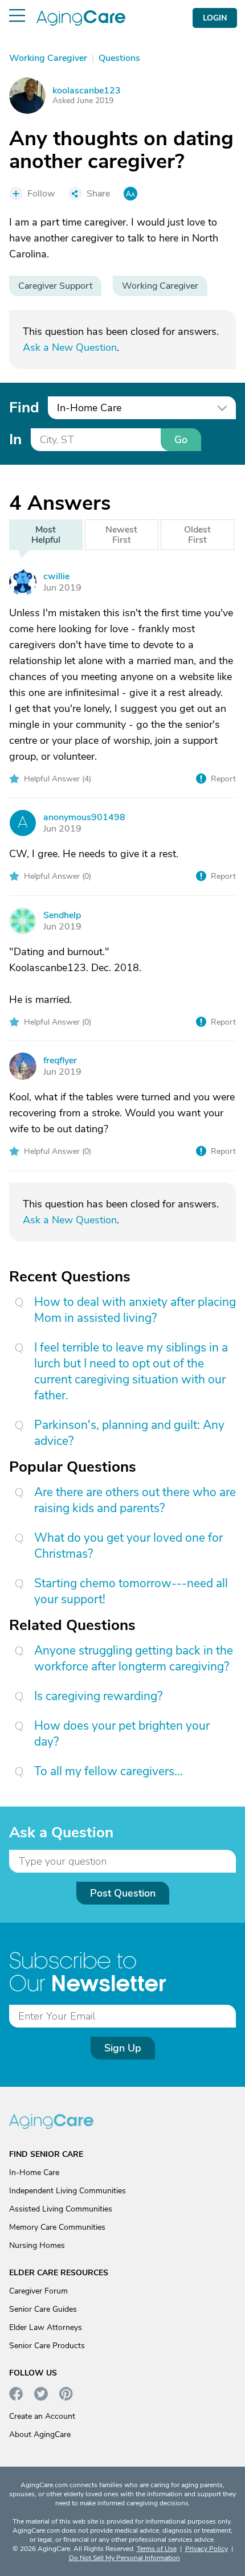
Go (181, 440)
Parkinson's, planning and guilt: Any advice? (129, 1433)
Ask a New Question (70, 347)
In (15, 439)
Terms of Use (157, 2549)
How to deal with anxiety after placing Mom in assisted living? (135, 1310)
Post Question (123, 1893)
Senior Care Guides (43, 2309)
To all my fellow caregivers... (109, 1771)
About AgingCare (40, 2434)
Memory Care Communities (57, 2227)
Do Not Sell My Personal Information (124, 2558)
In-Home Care (34, 2172)
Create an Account (42, 2416)
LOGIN (215, 18)
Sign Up (123, 2048)
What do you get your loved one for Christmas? (128, 1546)
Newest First (121, 535)
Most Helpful (46, 535)
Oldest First (197, 535)
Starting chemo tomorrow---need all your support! (131, 1591)
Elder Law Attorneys (46, 2327)
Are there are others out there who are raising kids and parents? (135, 1500)
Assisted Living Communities (61, 2209)
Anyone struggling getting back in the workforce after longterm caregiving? (134, 1658)
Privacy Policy (207, 2549)
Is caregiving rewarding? (98, 1696)
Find (24, 408)
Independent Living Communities (68, 2191)
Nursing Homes (37, 2245)
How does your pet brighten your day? (122, 1734)
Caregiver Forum (38, 2291)
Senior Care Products (47, 2346)
